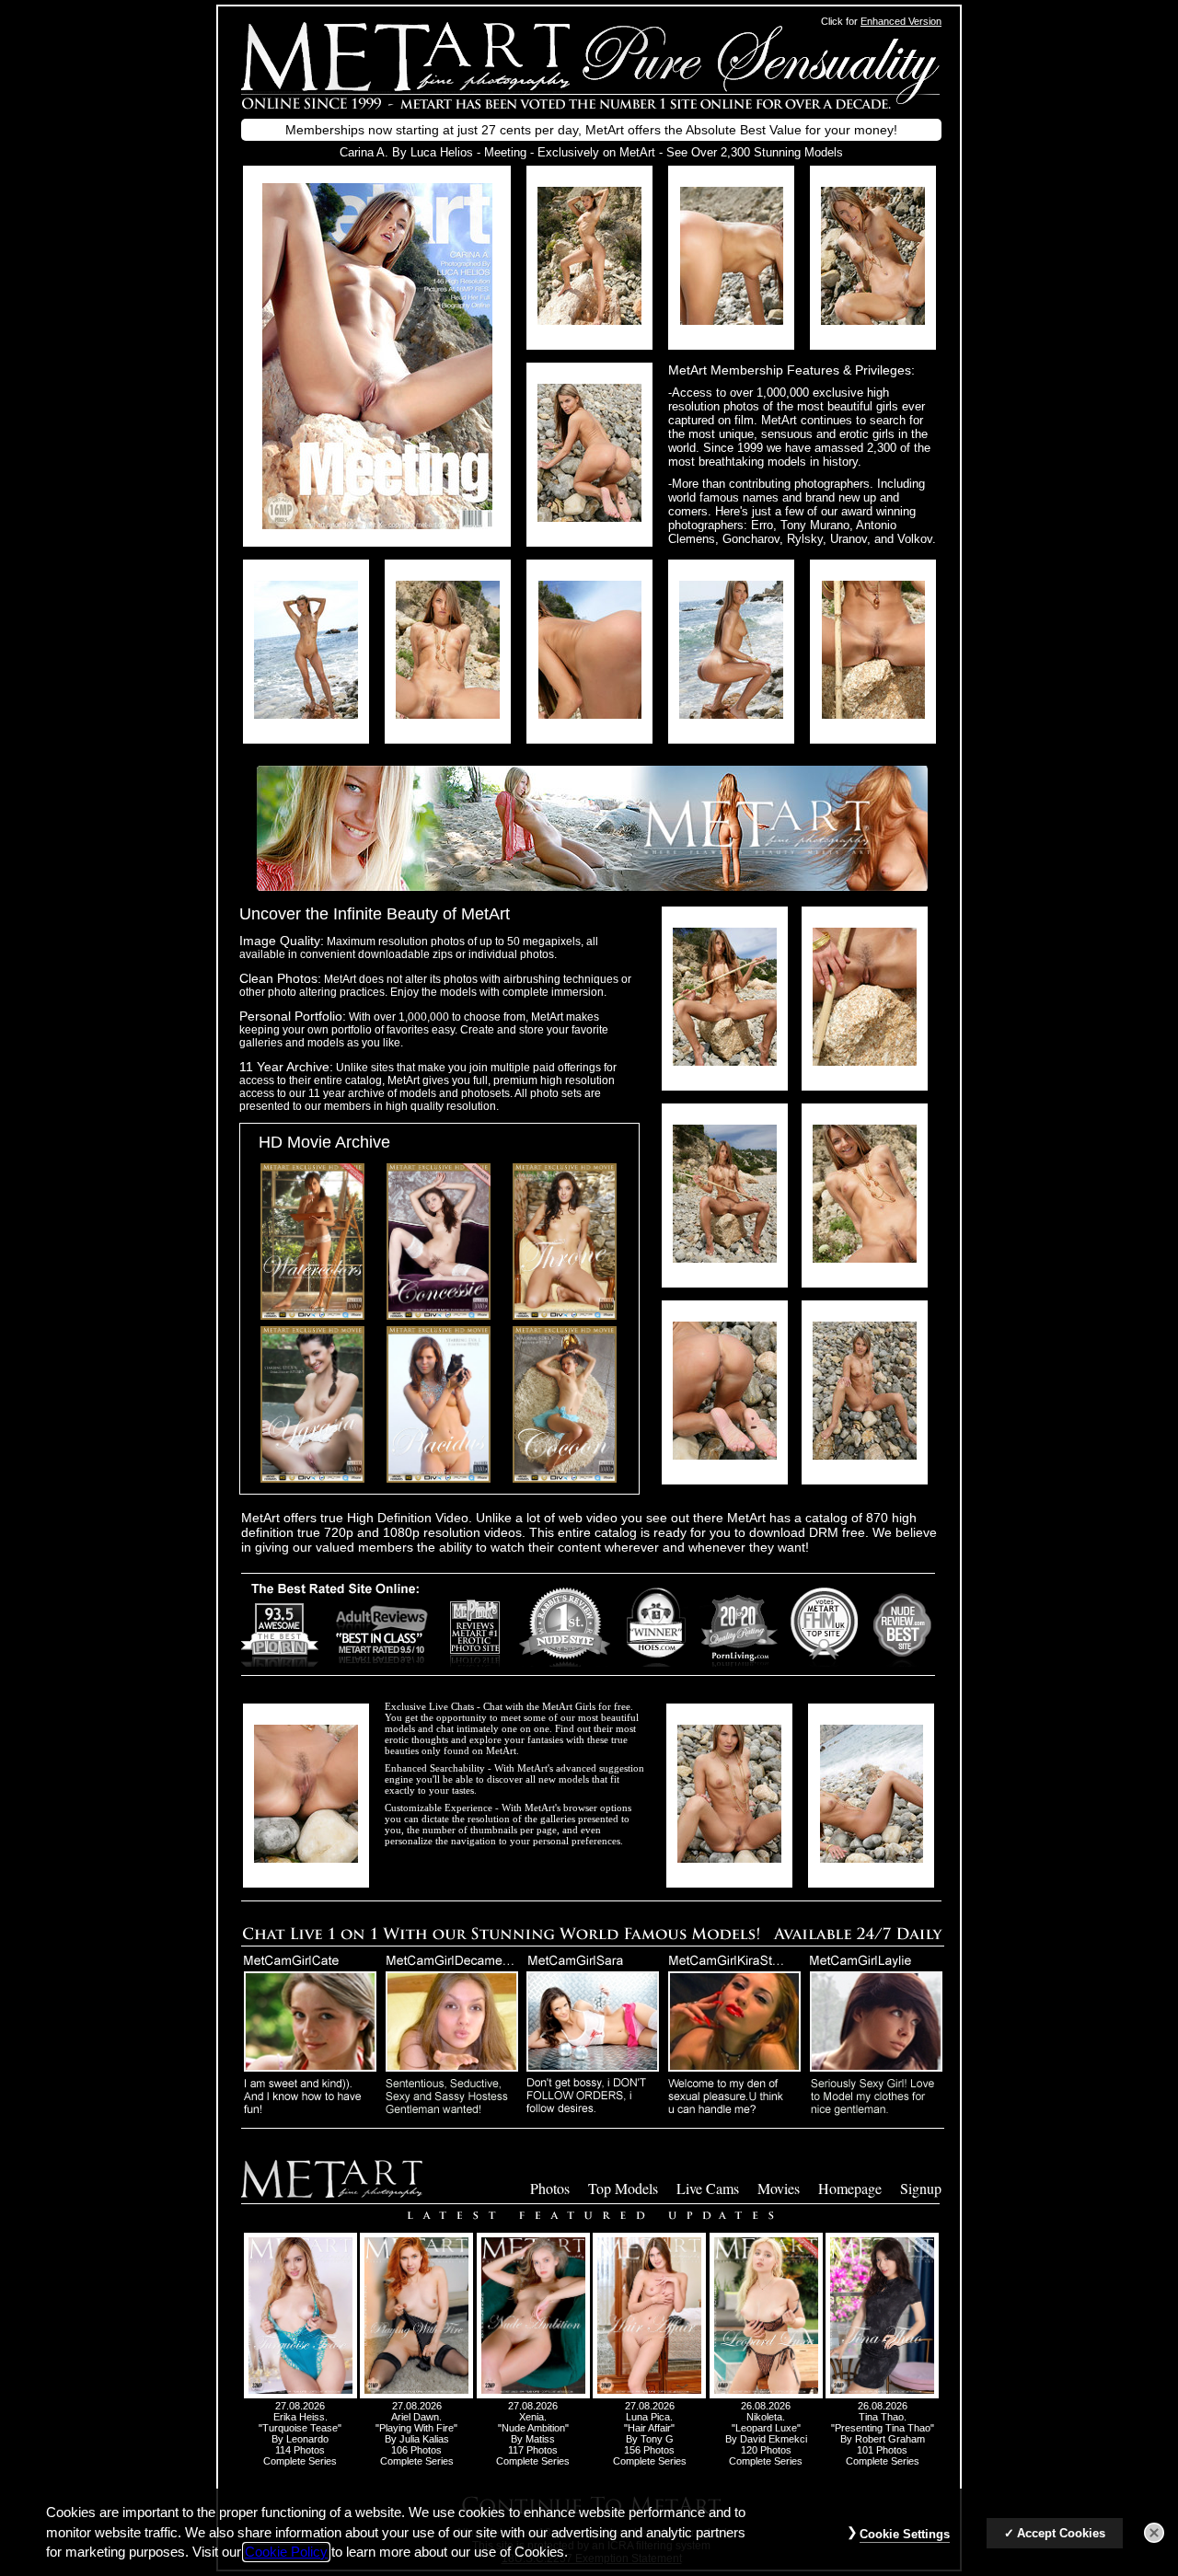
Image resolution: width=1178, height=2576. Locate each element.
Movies (779, 2188)
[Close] (1154, 2533)
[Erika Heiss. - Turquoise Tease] (300, 2395)
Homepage (850, 2188)
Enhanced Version (901, 21)
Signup (921, 2188)
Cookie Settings (905, 2534)
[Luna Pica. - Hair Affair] (649, 2395)
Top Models (623, 2188)
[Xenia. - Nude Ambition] (533, 2395)
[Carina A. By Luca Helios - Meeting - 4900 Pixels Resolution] (589, 320)
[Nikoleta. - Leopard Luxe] (766, 2395)
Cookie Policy (286, 2552)
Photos (550, 2188)
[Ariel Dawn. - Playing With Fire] (416, 2395)
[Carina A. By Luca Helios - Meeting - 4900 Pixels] (377, 524)
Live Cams (708, 2188)
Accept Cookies (1061, 2533)
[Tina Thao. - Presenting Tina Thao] (882, 2395)
